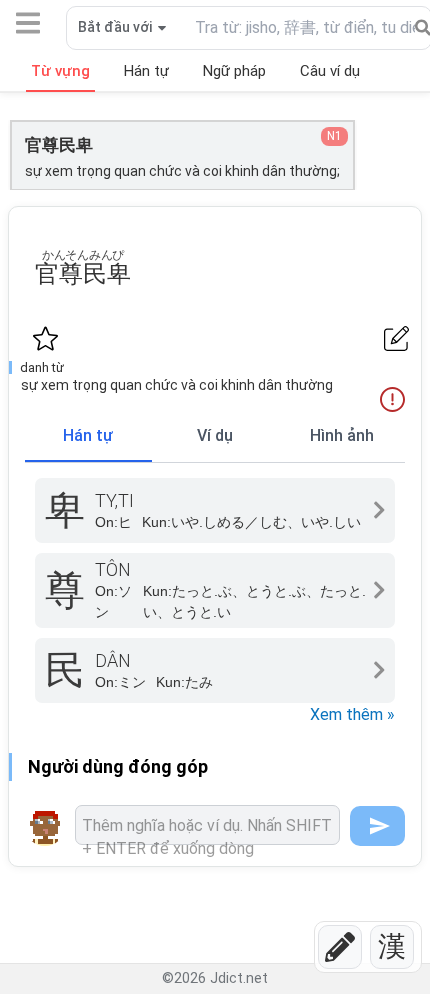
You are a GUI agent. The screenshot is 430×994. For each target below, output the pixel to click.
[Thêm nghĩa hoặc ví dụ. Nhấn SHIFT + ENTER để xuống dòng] (207, 825)
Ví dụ (215, 435)
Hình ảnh (342, 435)
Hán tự (88, 435)
